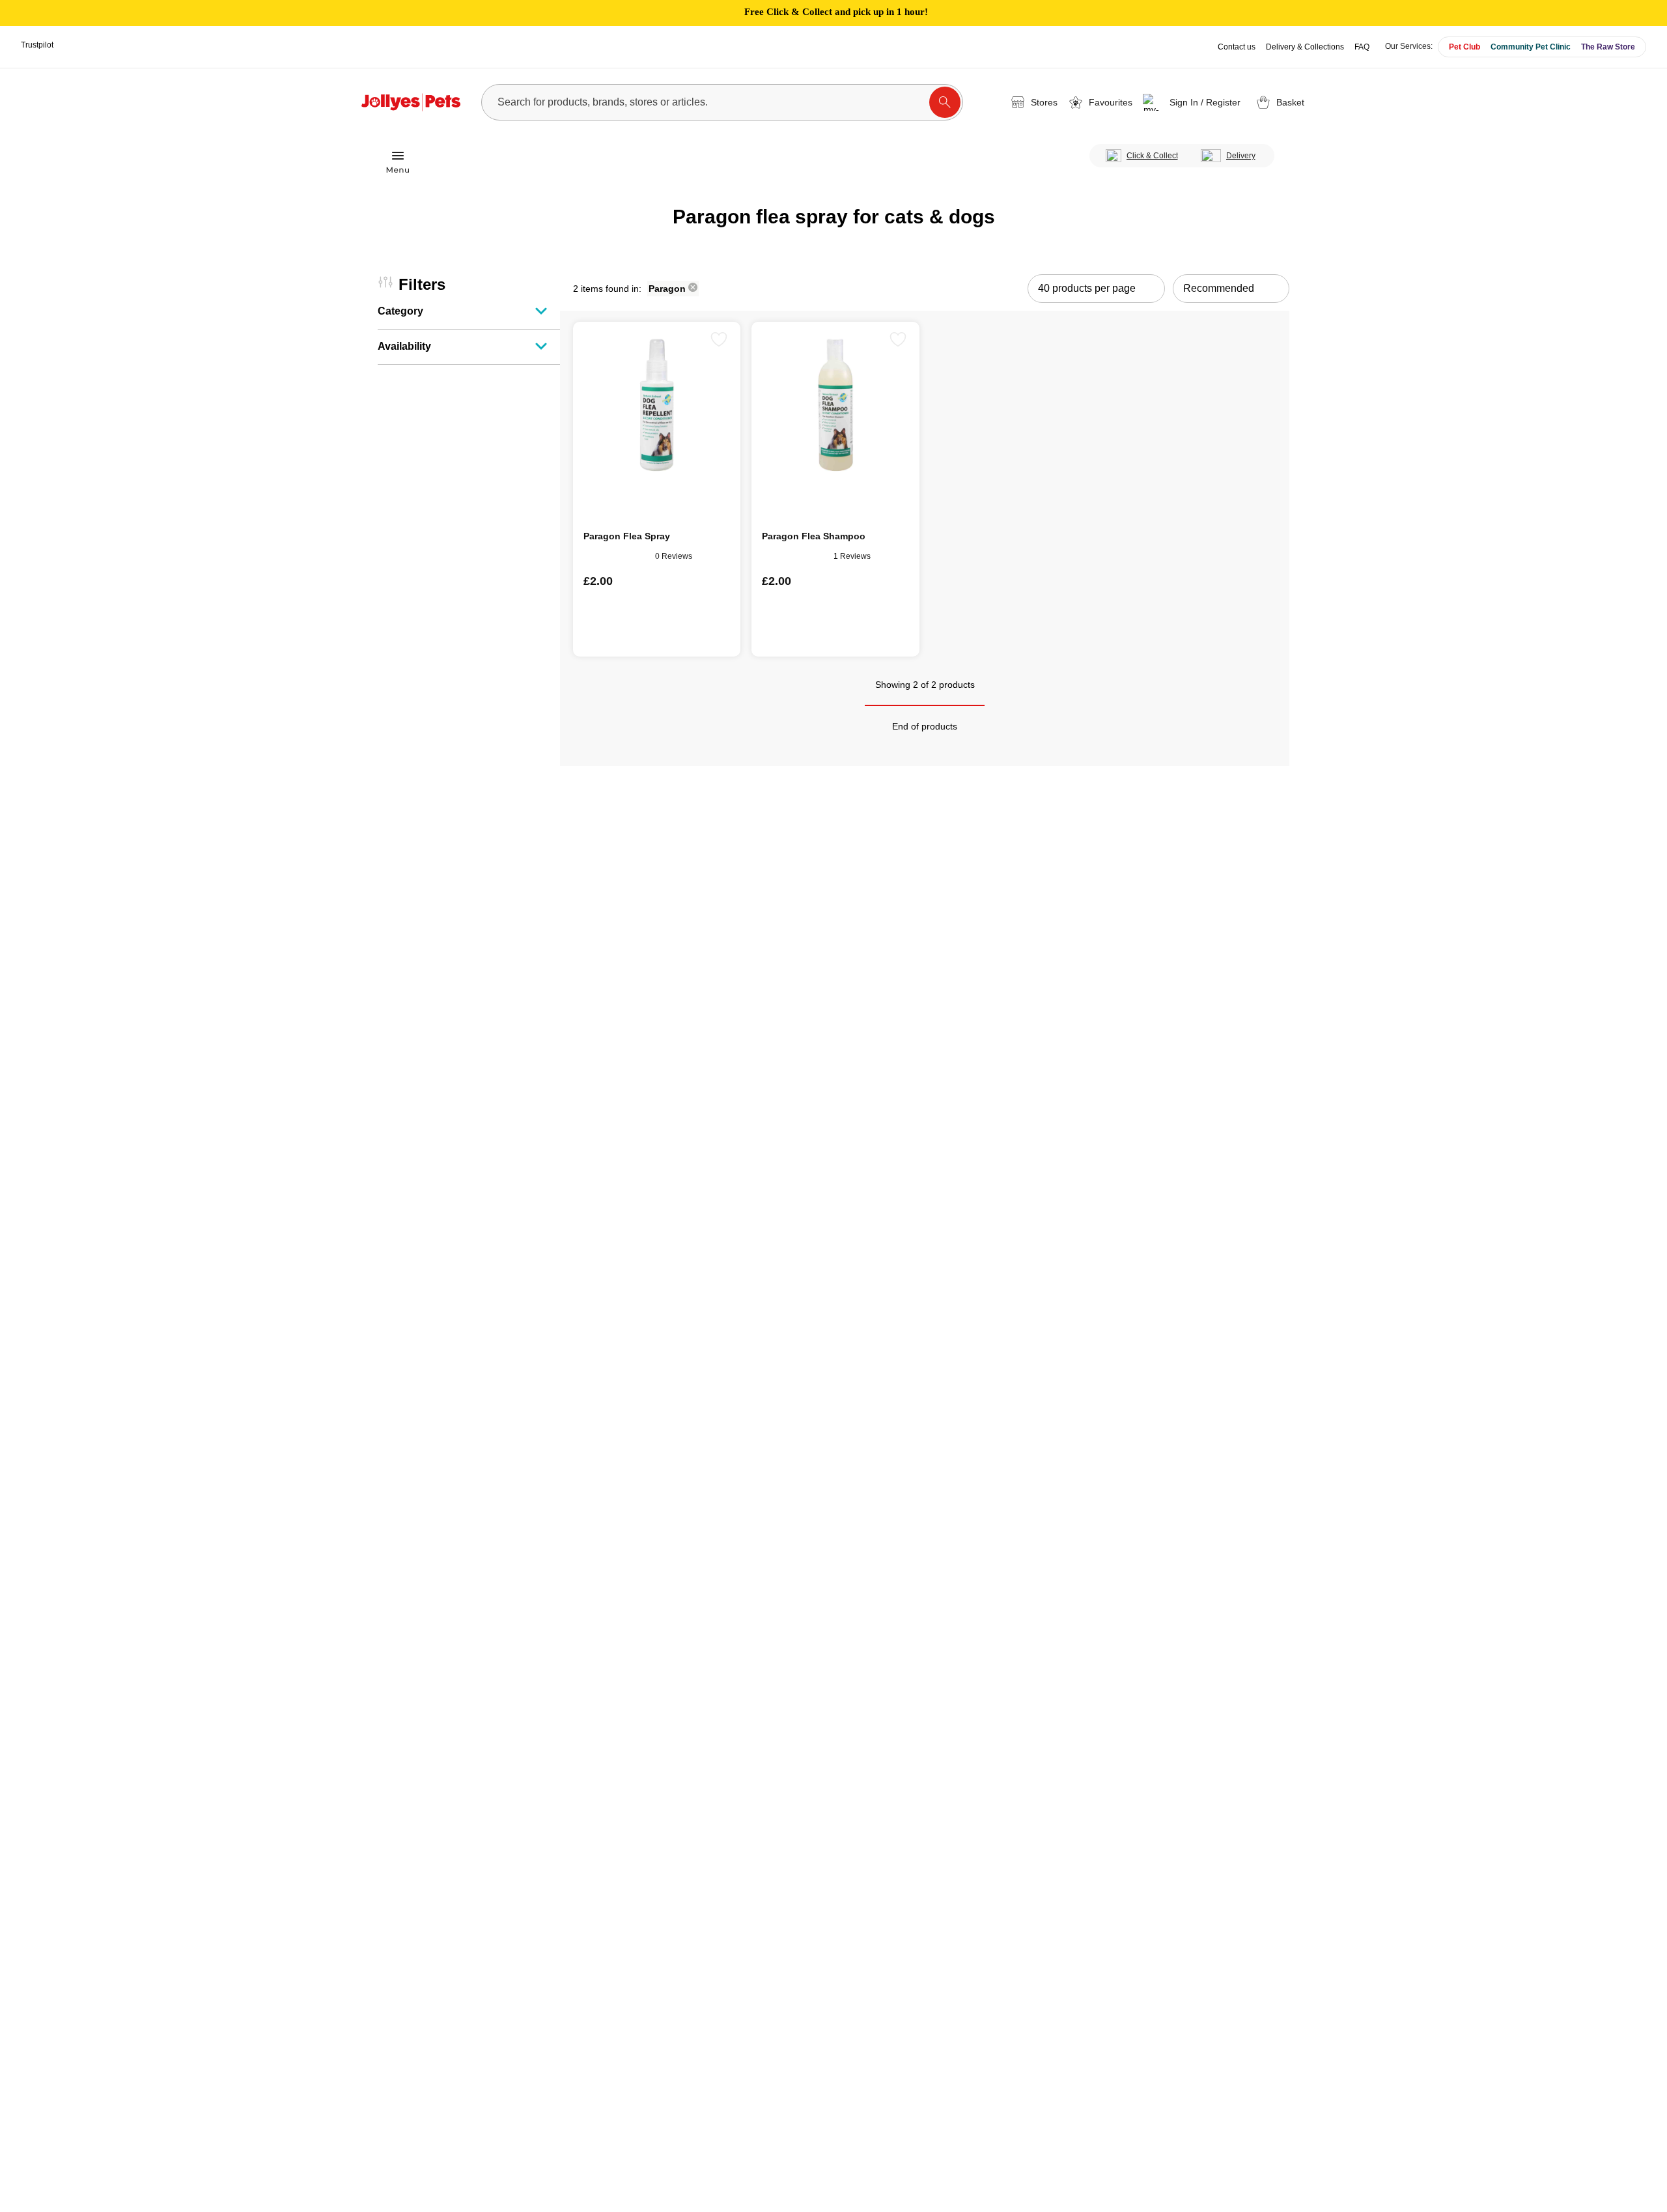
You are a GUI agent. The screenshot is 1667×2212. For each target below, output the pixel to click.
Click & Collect (1152, 156)
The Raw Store (1608, 47)
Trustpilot (37, 45)
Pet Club (1464, 47)
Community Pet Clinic (1531, 47)
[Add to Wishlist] (719, 339)
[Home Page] (411, 102)
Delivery (1241, 156)
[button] (1194, 102)
